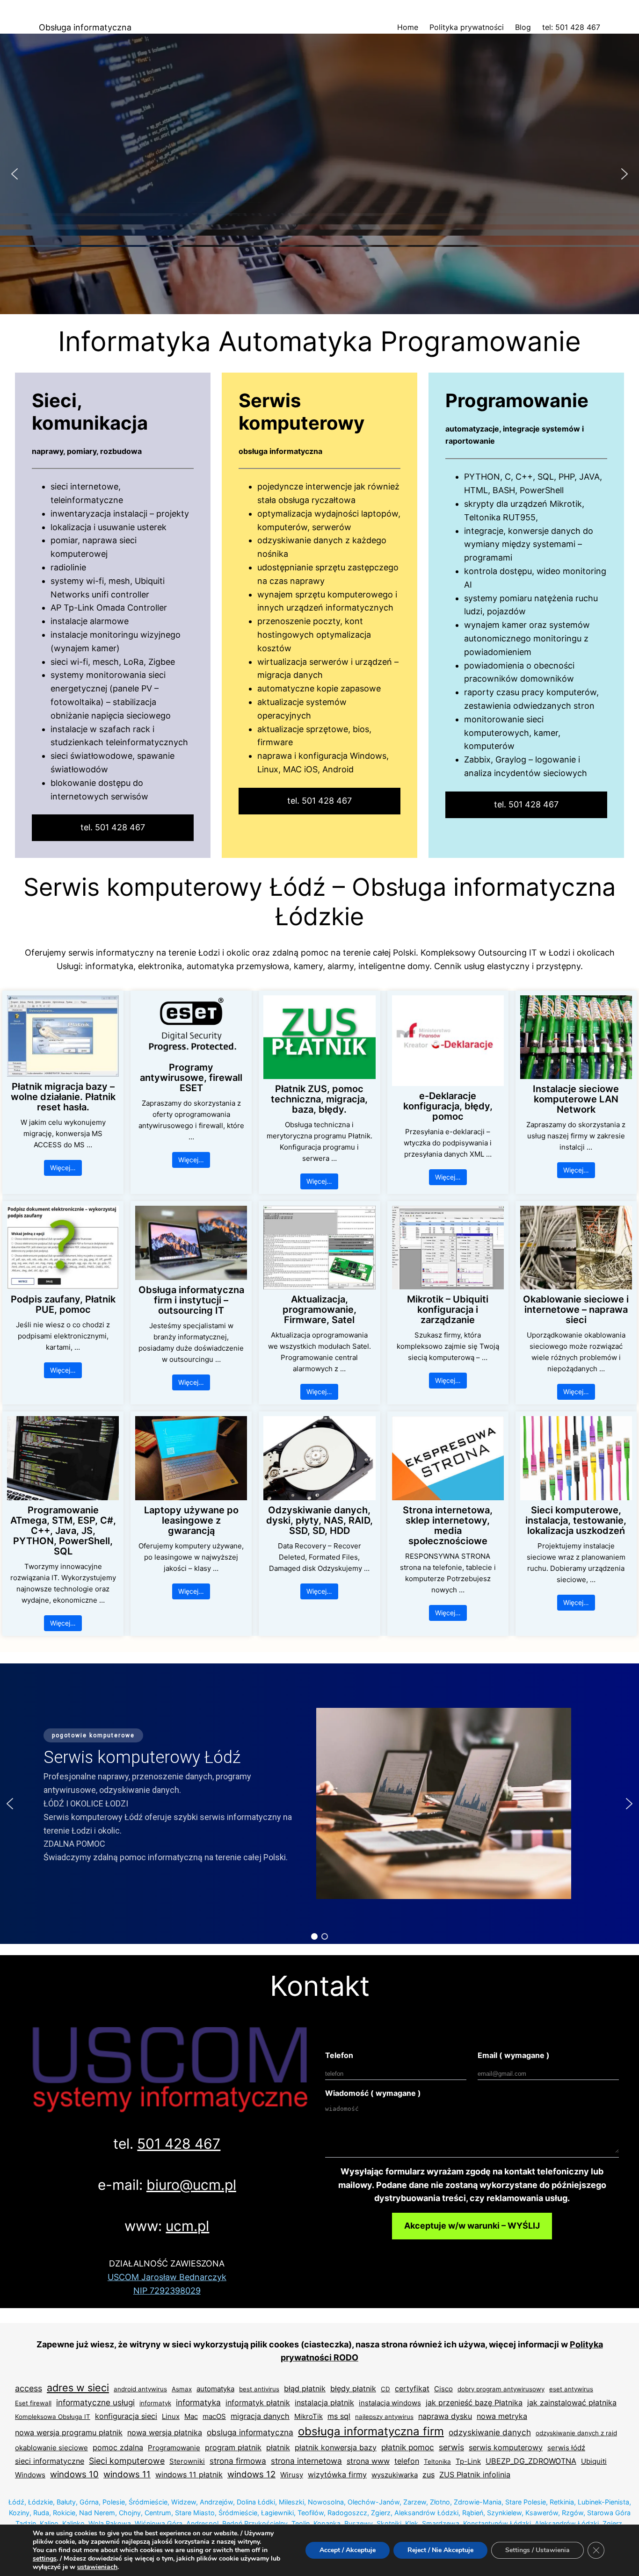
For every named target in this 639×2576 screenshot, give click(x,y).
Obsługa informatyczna (85, 27)
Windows (30, 2475)
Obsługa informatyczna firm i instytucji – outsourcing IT (191, 1300)
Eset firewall (33, 2403)
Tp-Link (468, 2461)
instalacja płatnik (324, 2403)
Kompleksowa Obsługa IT (53, 2417)
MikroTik (309, 2416)
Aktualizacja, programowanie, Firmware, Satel (319, 1310)
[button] (15, 174)
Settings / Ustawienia (537, 2550)
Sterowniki (187, 2461)
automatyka (215, 2389)
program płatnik (233, 2447)
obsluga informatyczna (250, 2432)
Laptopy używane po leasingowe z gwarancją (191, 1520)
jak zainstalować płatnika (572, 2403)
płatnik (278, 2447)
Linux (171, 2416)
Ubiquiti (594, 2461)
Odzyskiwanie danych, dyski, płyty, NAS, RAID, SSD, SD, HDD (319, 1520)
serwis (451, 2447)
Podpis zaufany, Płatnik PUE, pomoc (63, 1304)
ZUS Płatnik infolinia (475, 2475)
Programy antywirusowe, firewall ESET (191, 1078)
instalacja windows (390, 2403)
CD (385, 2389)
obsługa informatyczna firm (371, 2431)
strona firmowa (238, 2461)
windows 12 (251, 2474)
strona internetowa (306, 2461)
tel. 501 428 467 (113, 827)
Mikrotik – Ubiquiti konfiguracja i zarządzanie (448, 1310)
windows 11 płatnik (189, 2475)
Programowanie (174, 2448)
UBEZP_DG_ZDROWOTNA (531, 2461)
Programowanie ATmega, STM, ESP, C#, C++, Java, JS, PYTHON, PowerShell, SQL (63, 1531)
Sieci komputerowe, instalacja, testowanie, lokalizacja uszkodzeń (576, 1520)
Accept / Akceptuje (348, 2550)
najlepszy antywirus (384, 2417)
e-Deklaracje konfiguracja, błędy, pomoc (448, 1106)
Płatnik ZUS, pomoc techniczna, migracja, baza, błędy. (319, 1099)
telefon (407, 2461)
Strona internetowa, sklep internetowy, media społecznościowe (448, 1525)
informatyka (198, 2402)
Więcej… (63, 1168)
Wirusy (292, 2475)
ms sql (339, 2416)
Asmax (182, 2389)
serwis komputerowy (506, 2447)
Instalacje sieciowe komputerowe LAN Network (576, 1099)
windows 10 (74, 2474)
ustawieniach (97, 2567)
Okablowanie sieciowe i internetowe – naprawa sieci (576, 1310)
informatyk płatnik (258, 2403)
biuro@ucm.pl (191, 2185)
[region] (319, 174)
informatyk (155, 2403)
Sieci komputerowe (127, 2461)
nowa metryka (502, 2416)
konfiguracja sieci (126, 2416)
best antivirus (259, 2389)
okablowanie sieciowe (51, 2448)
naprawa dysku (445, 2416)
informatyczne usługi (95, 2402)
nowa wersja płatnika (165, 2432)
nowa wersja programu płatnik (69, 2432)
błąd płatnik (305, 2389)
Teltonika (437, 2461)
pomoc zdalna (118, 2447)
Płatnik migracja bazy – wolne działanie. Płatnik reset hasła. (63, 1097)
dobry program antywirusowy (501, 2389)
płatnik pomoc (408, 2447)
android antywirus (140, 2389)
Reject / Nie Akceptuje (440, 2550)
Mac (191, 2416)
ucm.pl (187, 2226)
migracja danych (260, 2416)
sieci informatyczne (50, 2461)
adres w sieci (78, 2388)
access (29, 2388)
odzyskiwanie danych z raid (576, 2433)
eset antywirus (571, 2389)
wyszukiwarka (395, 2475)
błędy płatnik (353, 2389)
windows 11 (127, 2474)
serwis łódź (566, 2448)
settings (45, 2559)
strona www (368, 2461)
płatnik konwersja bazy (336, 2447)
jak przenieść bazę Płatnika (474, 2403)
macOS (214, 2416)
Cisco (443, 2389)
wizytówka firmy (337, 2475)
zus (428, 2475)
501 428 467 (179, 2144)
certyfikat (412, 2389)
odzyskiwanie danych (490, 2432)
